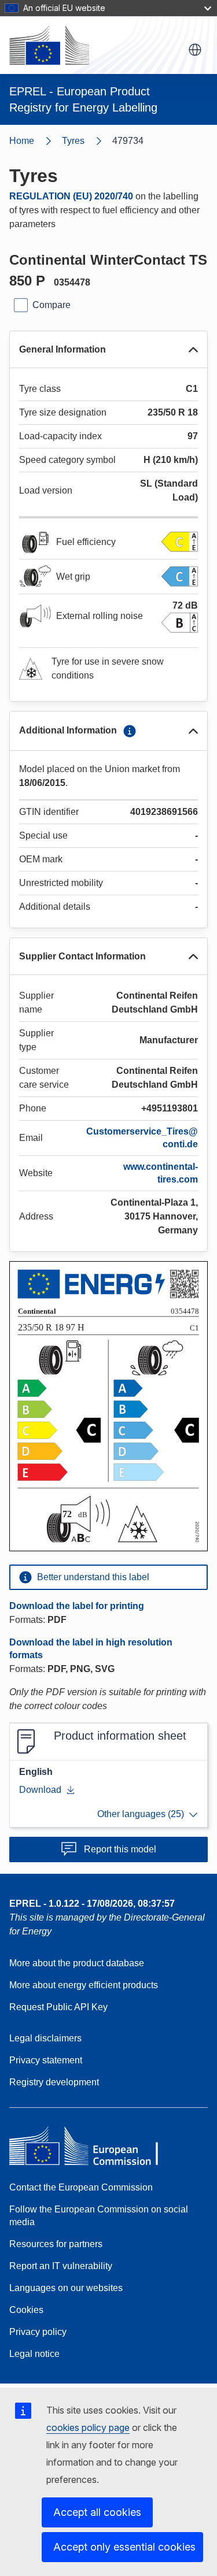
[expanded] (193, 350)
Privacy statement (46, 2060)
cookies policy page (88, 2427)
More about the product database (77, 1963)
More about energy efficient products (84, 1985)
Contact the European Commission (81, 2187)
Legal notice (34, 2354)
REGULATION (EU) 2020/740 (71, 196)
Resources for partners (56, 2244)
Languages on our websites (66, 2288)
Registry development (54, 2082)
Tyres (73, 141)
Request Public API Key (58, 2007)
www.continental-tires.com (161, 1173)
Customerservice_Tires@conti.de (142, 1138)
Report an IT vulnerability (61, 2266)
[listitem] (87, 141)
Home (22, 141)
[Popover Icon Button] (130, 731)
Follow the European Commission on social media (99, 2216)
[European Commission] (49, 45)
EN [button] (195, 50)
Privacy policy (38, 2332)
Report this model (120, 1849)
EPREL (92, 1904)
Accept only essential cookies (124, 2547)
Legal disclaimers (45, 2038)
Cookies (26, 2310)
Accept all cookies (97, 2512)
